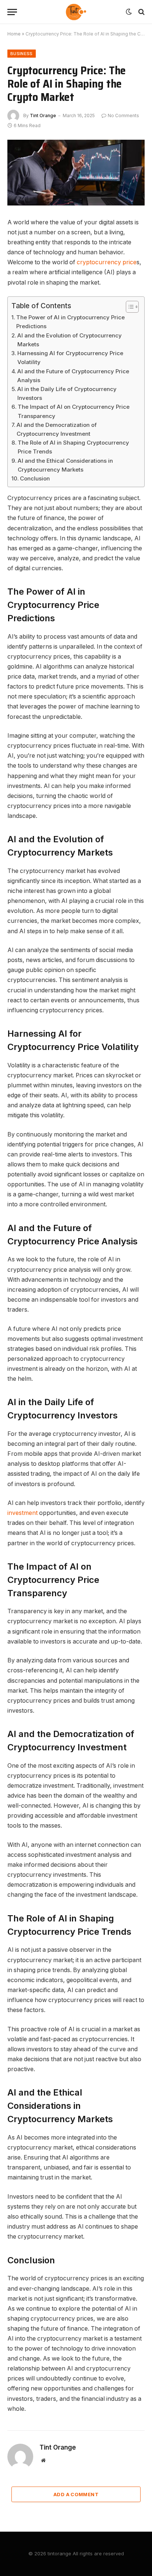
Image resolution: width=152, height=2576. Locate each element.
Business (22, 54)
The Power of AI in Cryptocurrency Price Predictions (70, 322)
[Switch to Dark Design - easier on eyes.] (129, 12)
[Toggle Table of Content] (129, 307)
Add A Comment (76, 2494)
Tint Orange (43, 115)
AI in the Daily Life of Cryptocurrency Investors (67, 393)
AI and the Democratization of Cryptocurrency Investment (57, 429)
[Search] (141, 12)
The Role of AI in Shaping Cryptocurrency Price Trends (73, 447)
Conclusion (35, 478)
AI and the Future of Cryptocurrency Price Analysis (73, 376)
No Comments (123, 115)
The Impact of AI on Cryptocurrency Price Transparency (74, 411)
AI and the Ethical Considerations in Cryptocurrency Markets (65, 465)
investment (23, 1513)
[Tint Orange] (76, 12)
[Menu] (12, 12)
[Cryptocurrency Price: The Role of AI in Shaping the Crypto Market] (76, 173)
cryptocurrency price (107, 262)
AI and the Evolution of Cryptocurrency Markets (70, 340)
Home (14, 34)
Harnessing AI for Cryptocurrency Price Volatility (70, 358)
